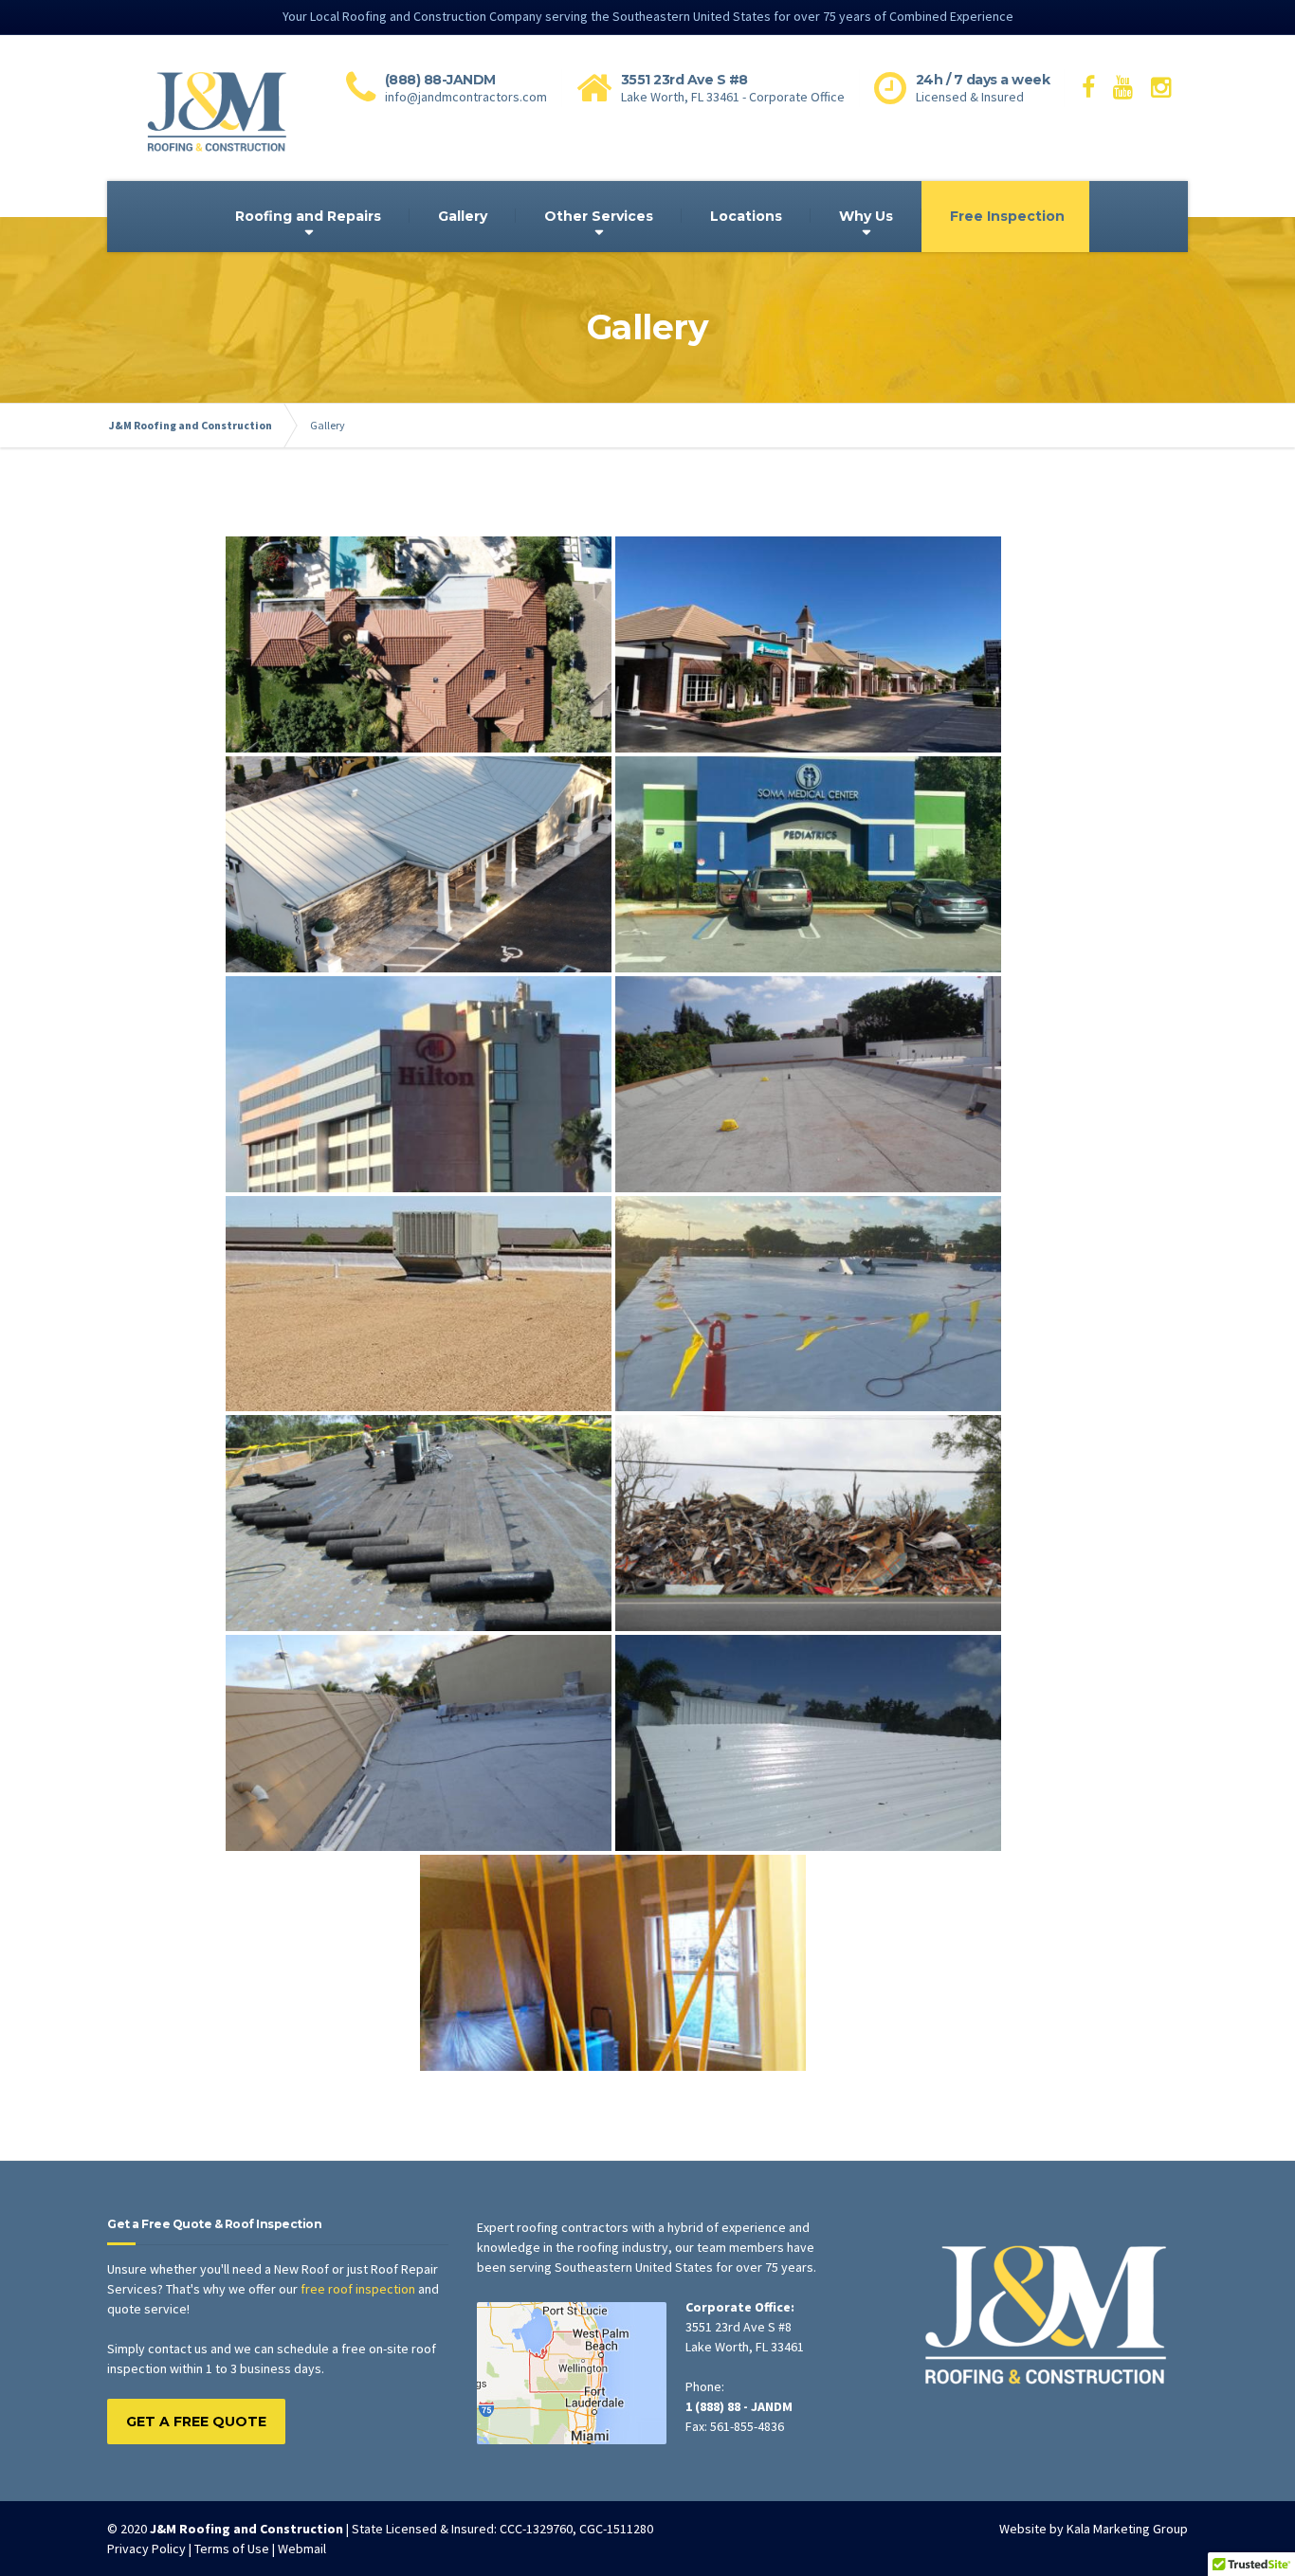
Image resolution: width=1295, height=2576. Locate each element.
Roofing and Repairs (308, 216)
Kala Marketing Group (1127, 2529)
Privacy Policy (146, 2549)
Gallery (463, 216)
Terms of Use (232, 2549)
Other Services (599, 216)
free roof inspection (358, 2289)
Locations (746, 216)
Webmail (302, 2549)
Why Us (866, 216)
